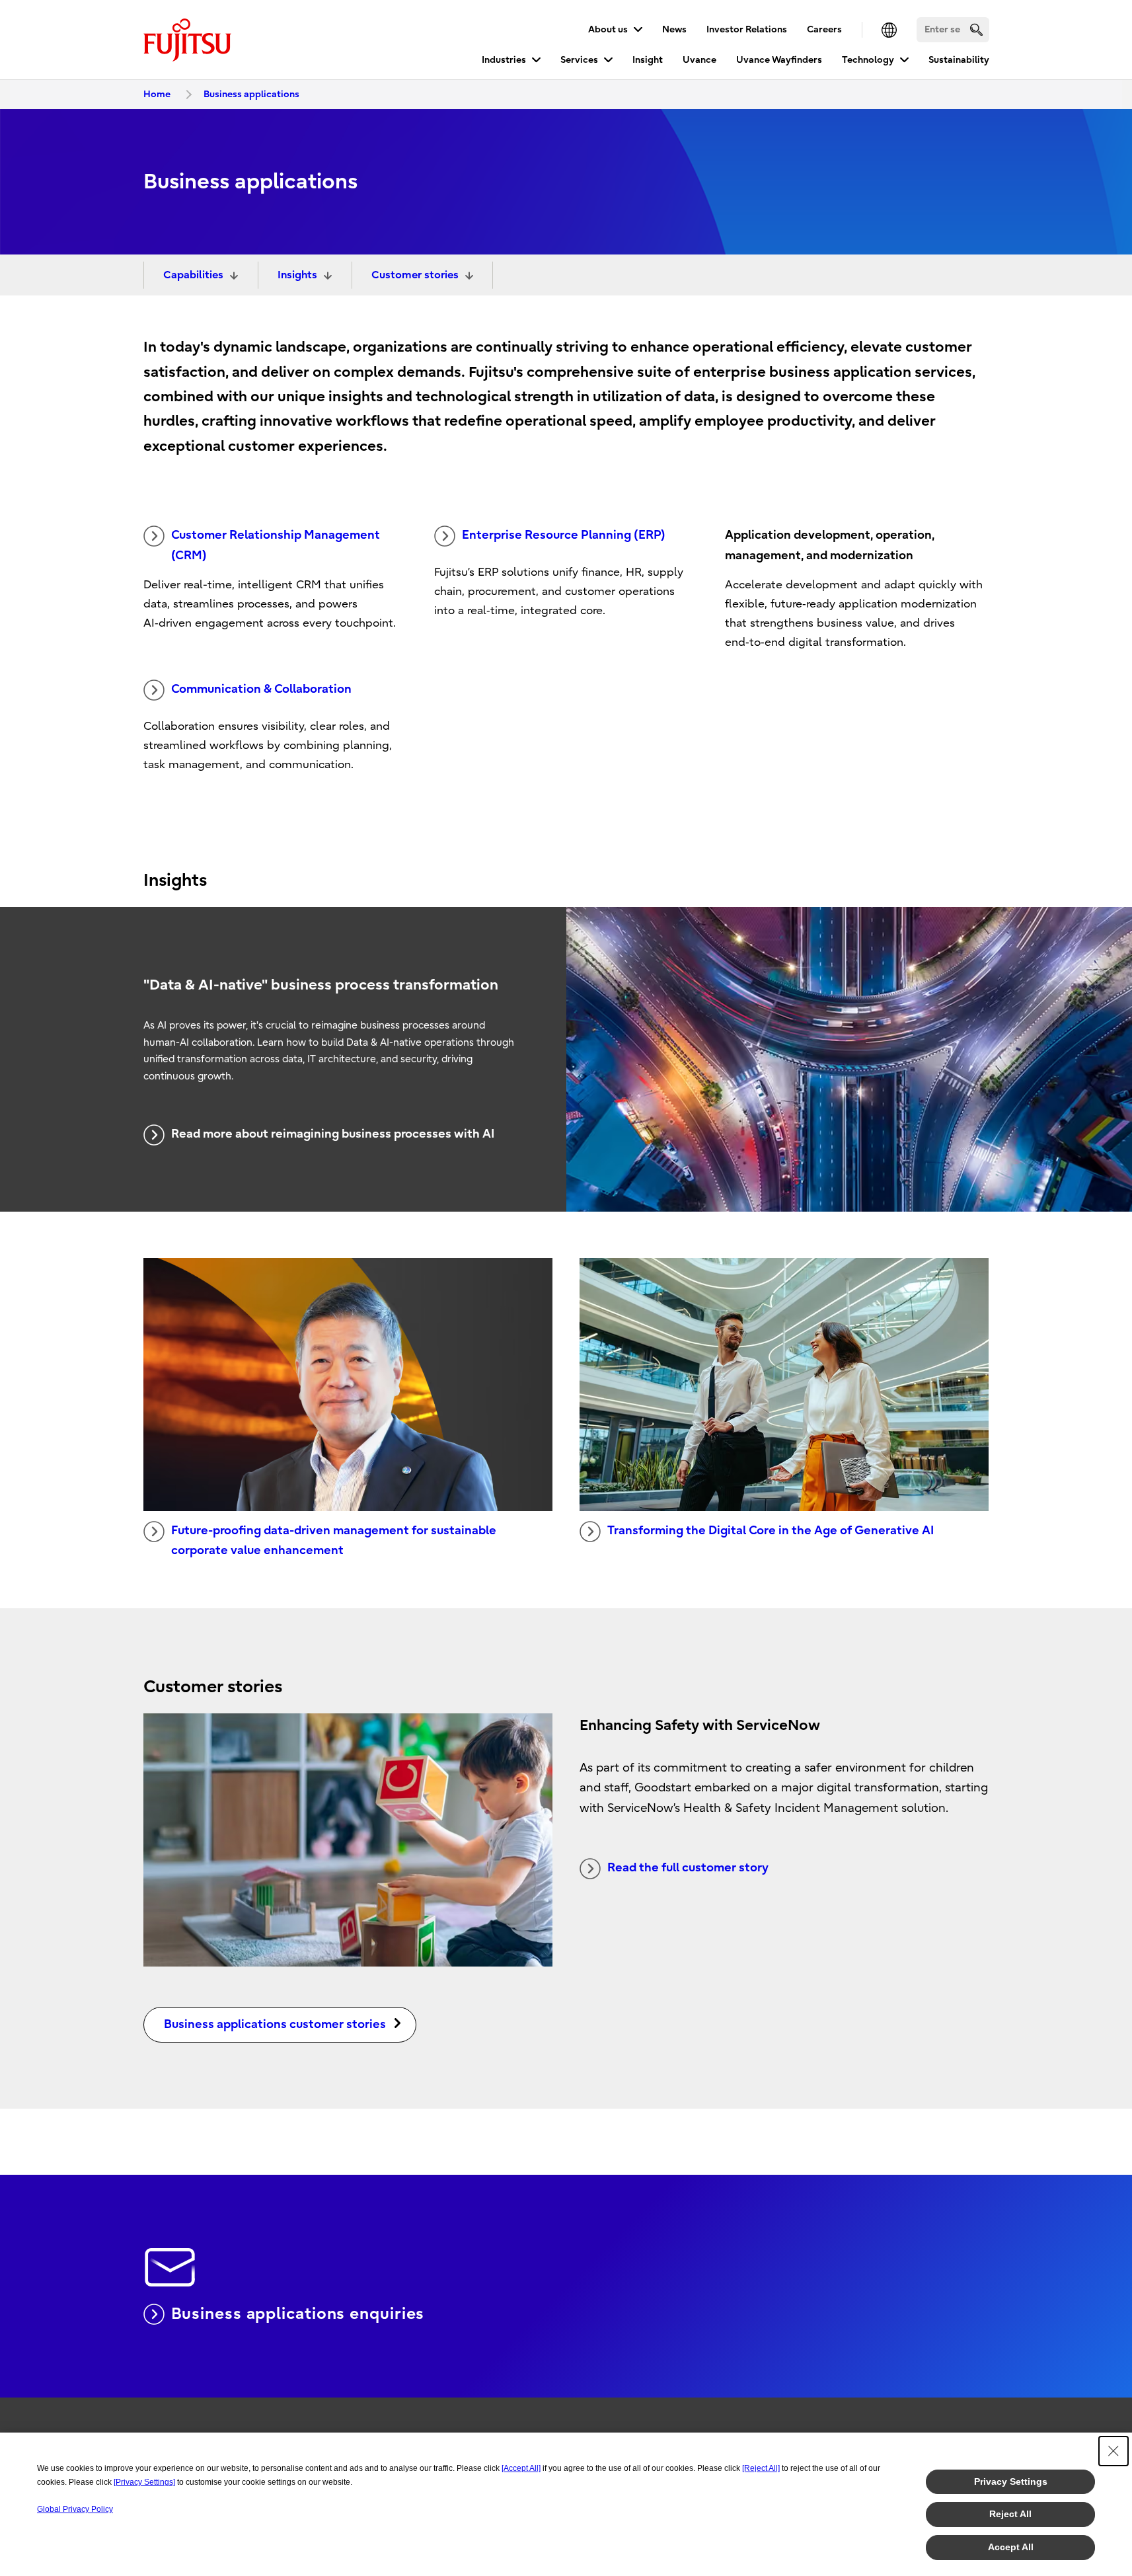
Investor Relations (747, 29)
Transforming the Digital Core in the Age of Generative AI (771, 1531)
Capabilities (193, 275)
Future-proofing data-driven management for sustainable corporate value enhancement (334, 1541)
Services (579, 60)
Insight (648, 60)
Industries (504, 60)
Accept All (1011, 2547)
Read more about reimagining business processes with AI (333, 1134)
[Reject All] (761, 2468)
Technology (868, 60)
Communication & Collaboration (261, 689)
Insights (297, 275)
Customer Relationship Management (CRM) (276, 545)
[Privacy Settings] (144, 2482)
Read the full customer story (688, 1868)
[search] (976, 29)
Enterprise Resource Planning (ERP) (564, 535)
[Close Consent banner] (1113, 2451)
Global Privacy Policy (75, 2509)
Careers (824, 29)
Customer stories (415, 275)
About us (608, 29)
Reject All (1010, 2514)
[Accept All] (521, 2468)
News (674, 29)
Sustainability (959, 60)
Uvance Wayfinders (779, 60)
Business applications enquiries (298, 2314)
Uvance (699, 60)
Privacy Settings (1011, 2481)
